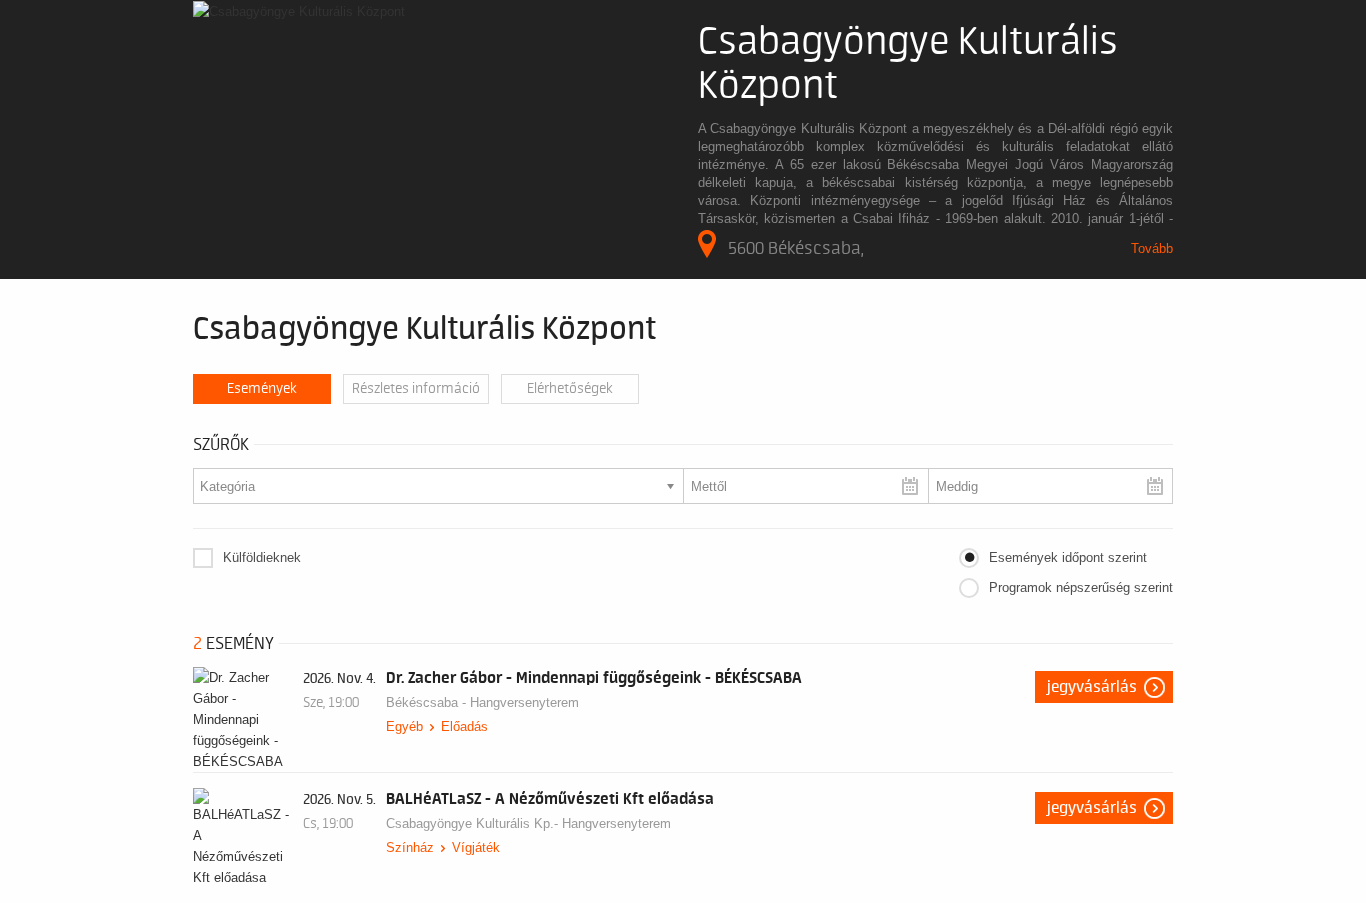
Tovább (1152, 248)
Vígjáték (476, 847)
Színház (410, 847)
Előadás (464, 726)
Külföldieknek (262, 557)
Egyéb (404, 726)
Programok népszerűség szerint (1081, 587)
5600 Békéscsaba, (796, 248)
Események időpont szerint (1068, 557)
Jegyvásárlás (1092, 687)
